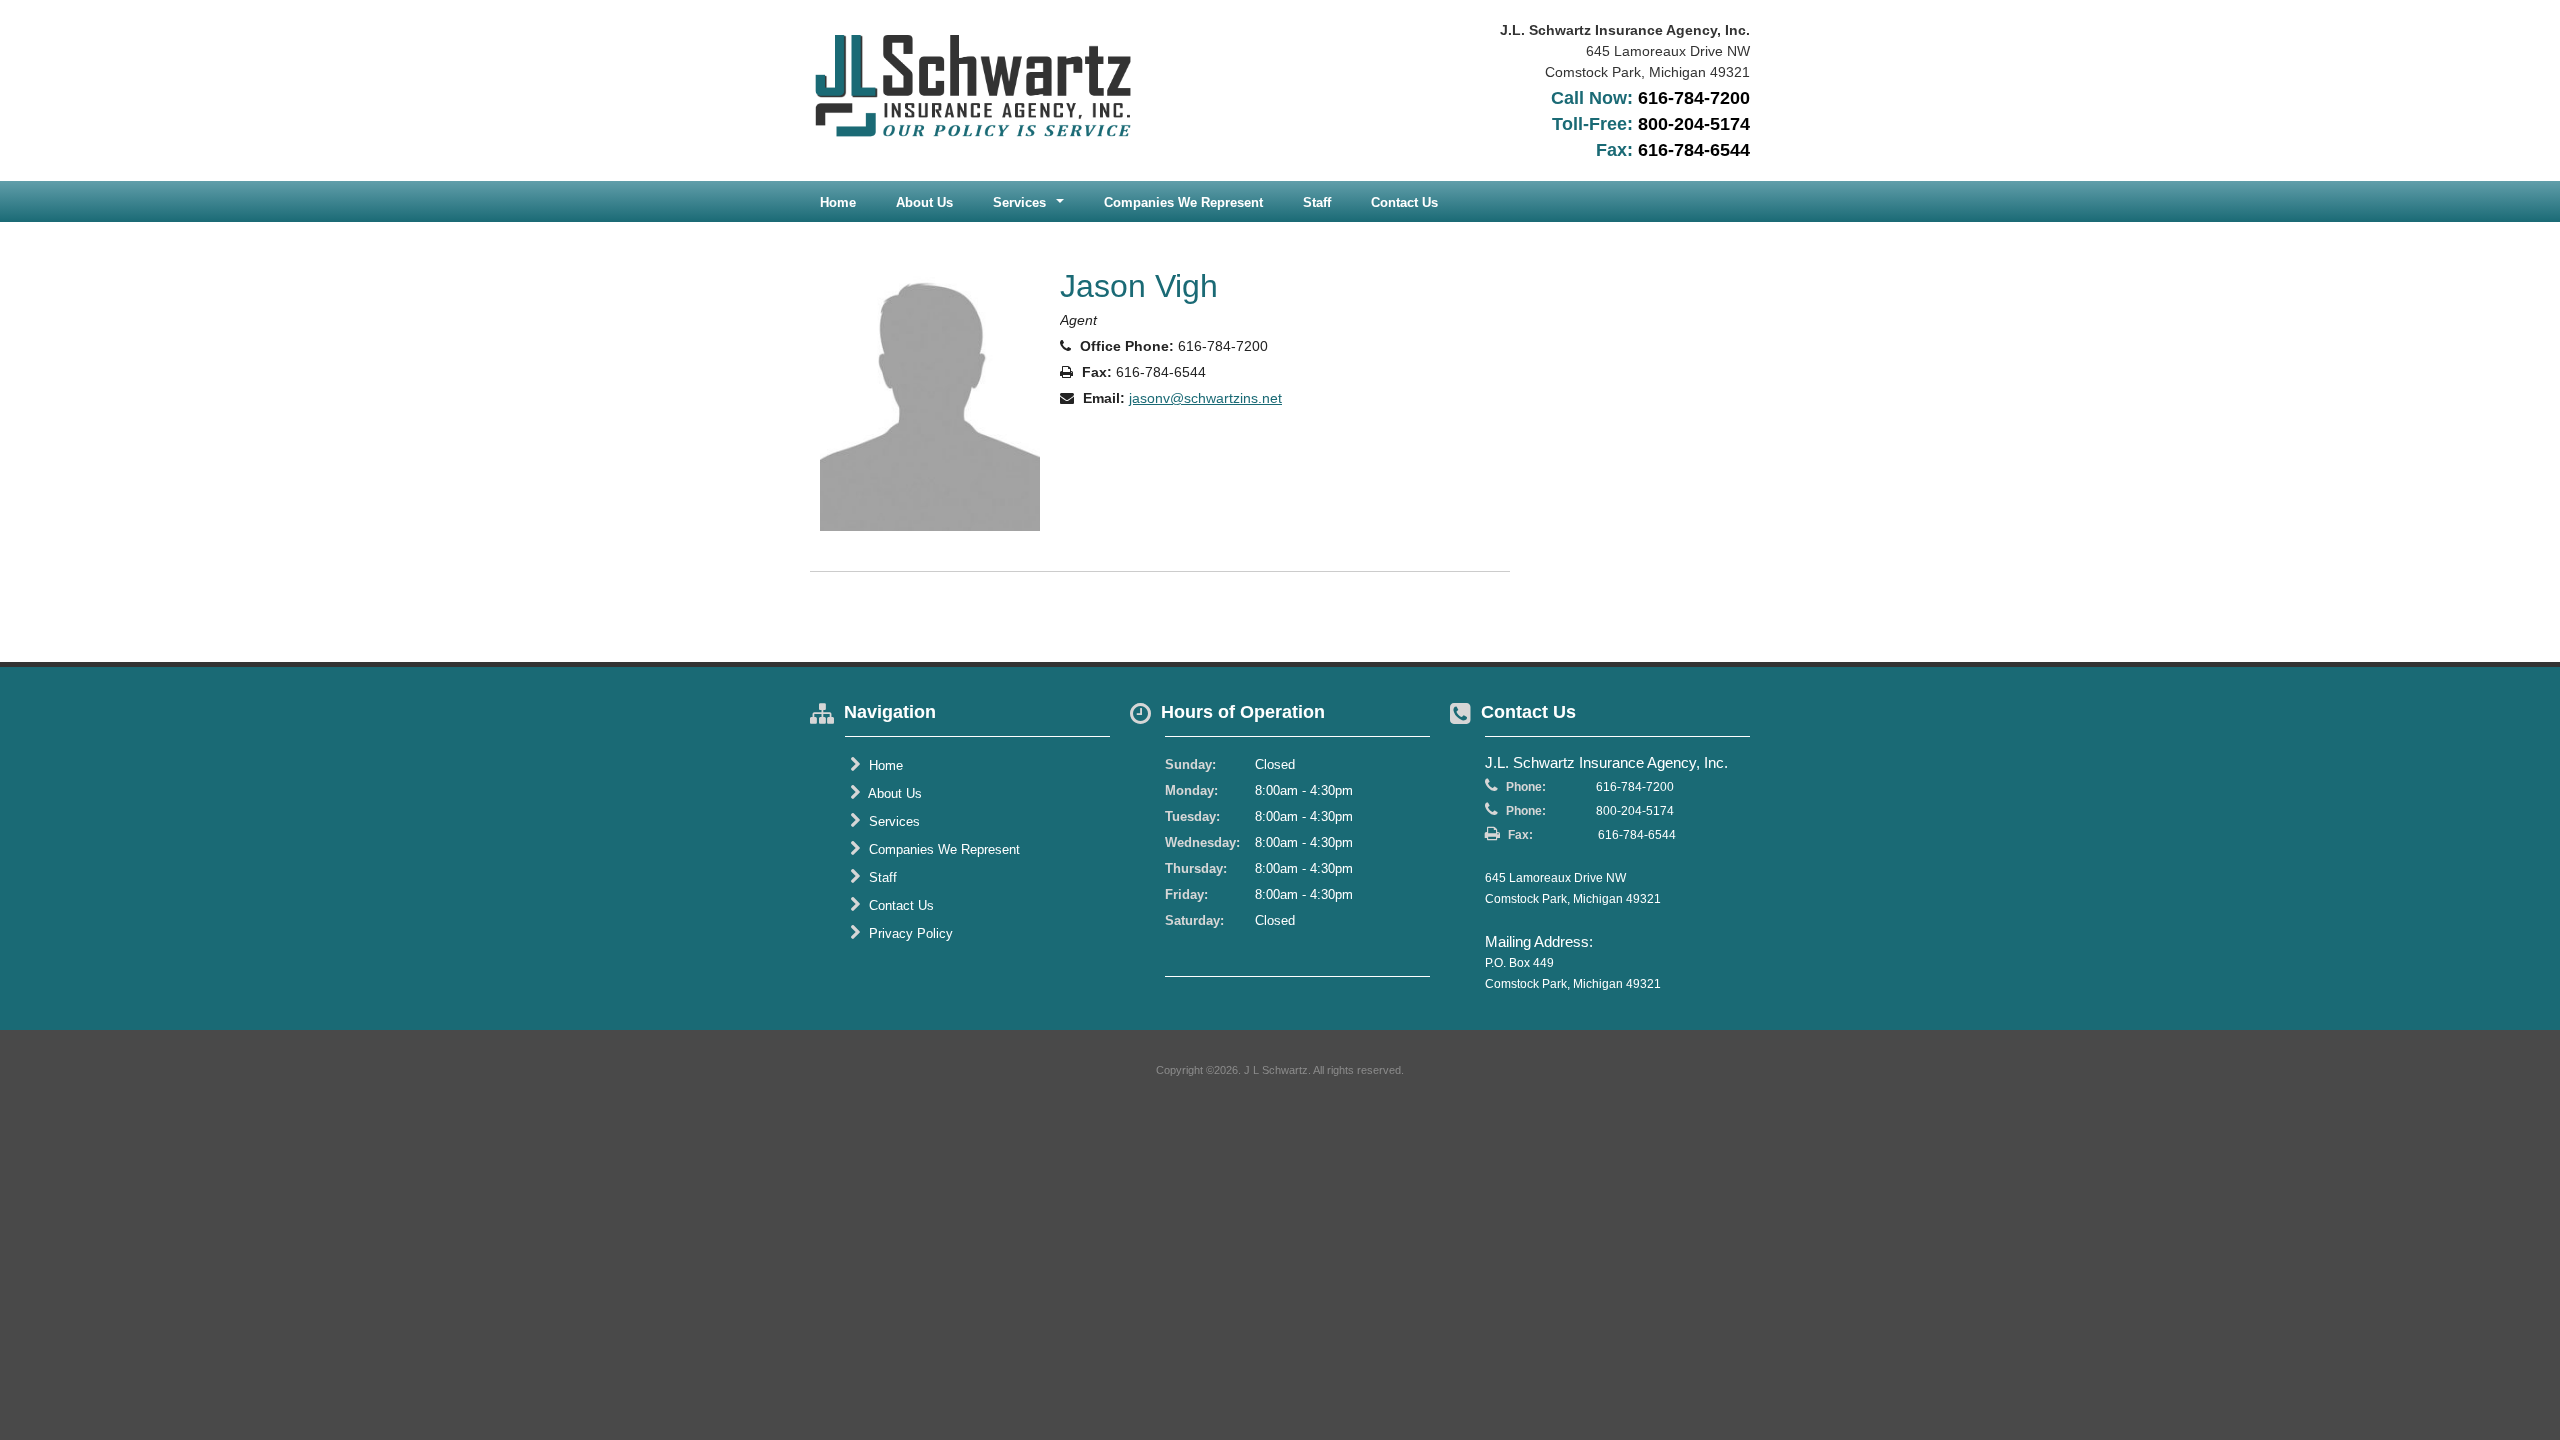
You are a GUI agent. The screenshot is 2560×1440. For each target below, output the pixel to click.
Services (892, 821)
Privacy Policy (909, 933)
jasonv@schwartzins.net (1205, 398)
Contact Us (1404, 202)
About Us (924, 202)
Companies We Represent (1183, 202)
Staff (1317, 202)
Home (838, 202)
